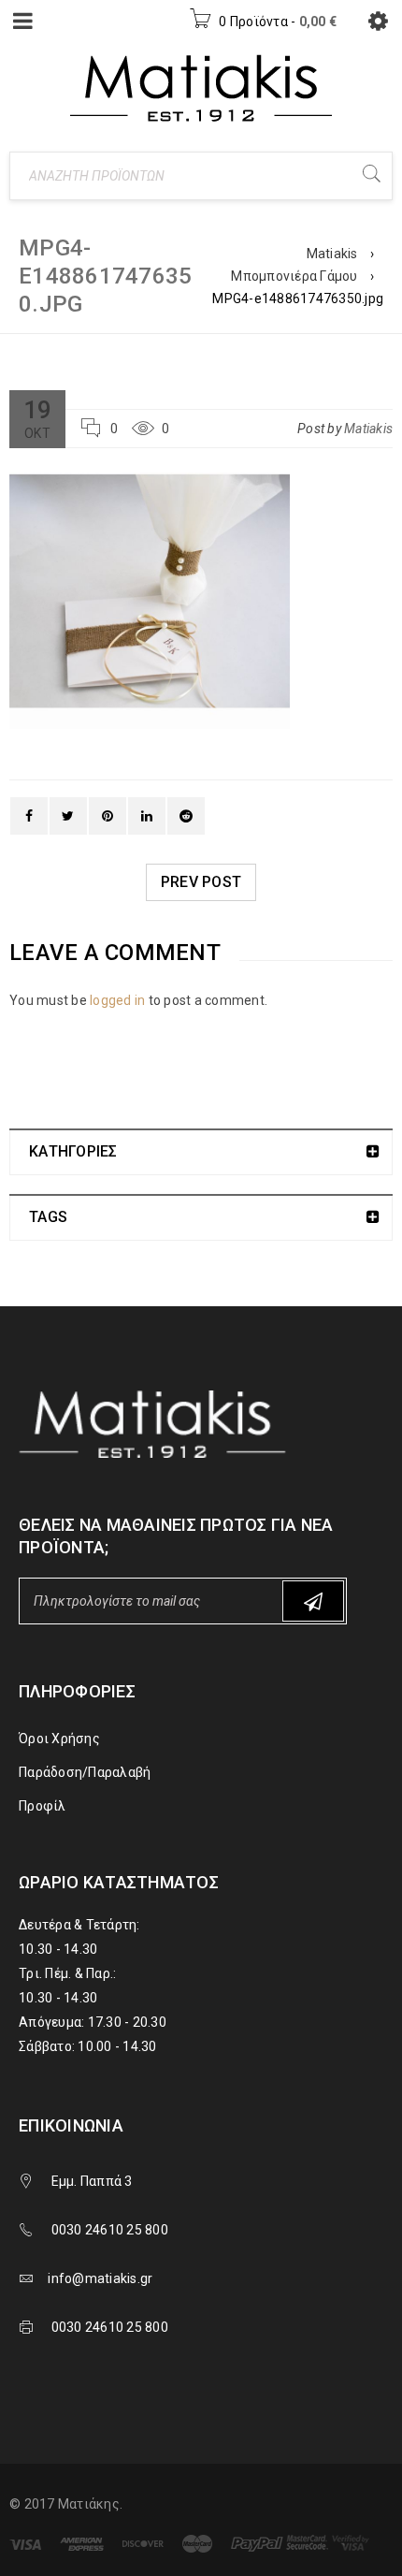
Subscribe (313, 1601)
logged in (117, 1000)
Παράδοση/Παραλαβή (85, 1772)
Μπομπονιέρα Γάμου (294, 276)
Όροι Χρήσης (59, 1739)
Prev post (201, 882)
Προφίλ (43, 1806)
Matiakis (332, 254)
